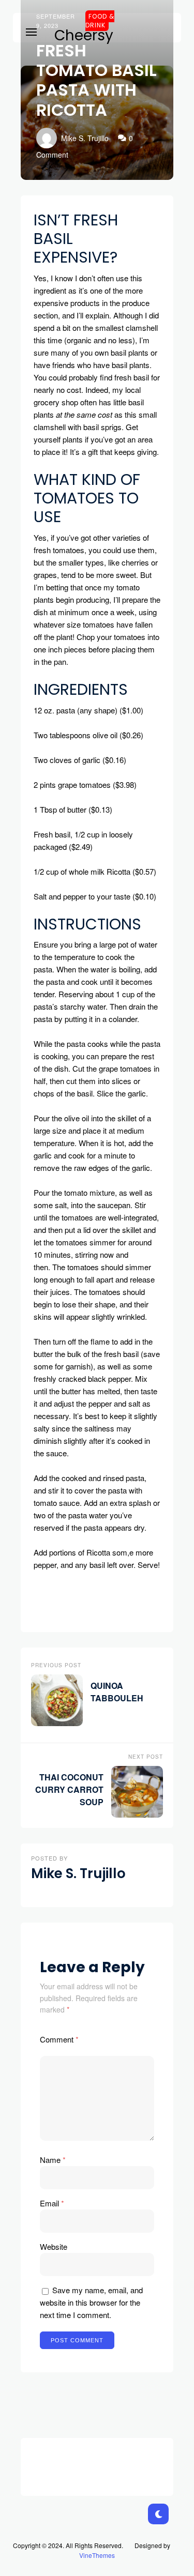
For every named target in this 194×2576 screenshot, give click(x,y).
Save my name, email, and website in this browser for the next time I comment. (91, 2302)
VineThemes (97, 2555)
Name (53, 2160)
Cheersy (84, 36)
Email (52, 2203)
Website (54, 2246)
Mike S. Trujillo (85, 138)
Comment (59, 2039)
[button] (31, 30)
